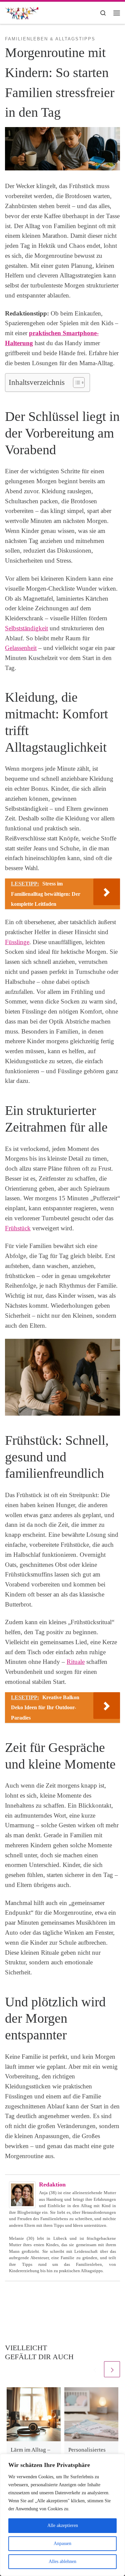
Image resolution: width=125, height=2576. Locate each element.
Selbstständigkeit (26, 628)
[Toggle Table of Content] (75, 383)
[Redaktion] (22, 2194)
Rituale (76, 1662)
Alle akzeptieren (63, 2525)
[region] (62, 2515)
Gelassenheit (21, 648)
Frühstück (18, 1228)
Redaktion (52, 2184)
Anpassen (62, 2543)
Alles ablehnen (62, 2561)
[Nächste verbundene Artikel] (112, 2369)
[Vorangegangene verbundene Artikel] (95, 2369)
